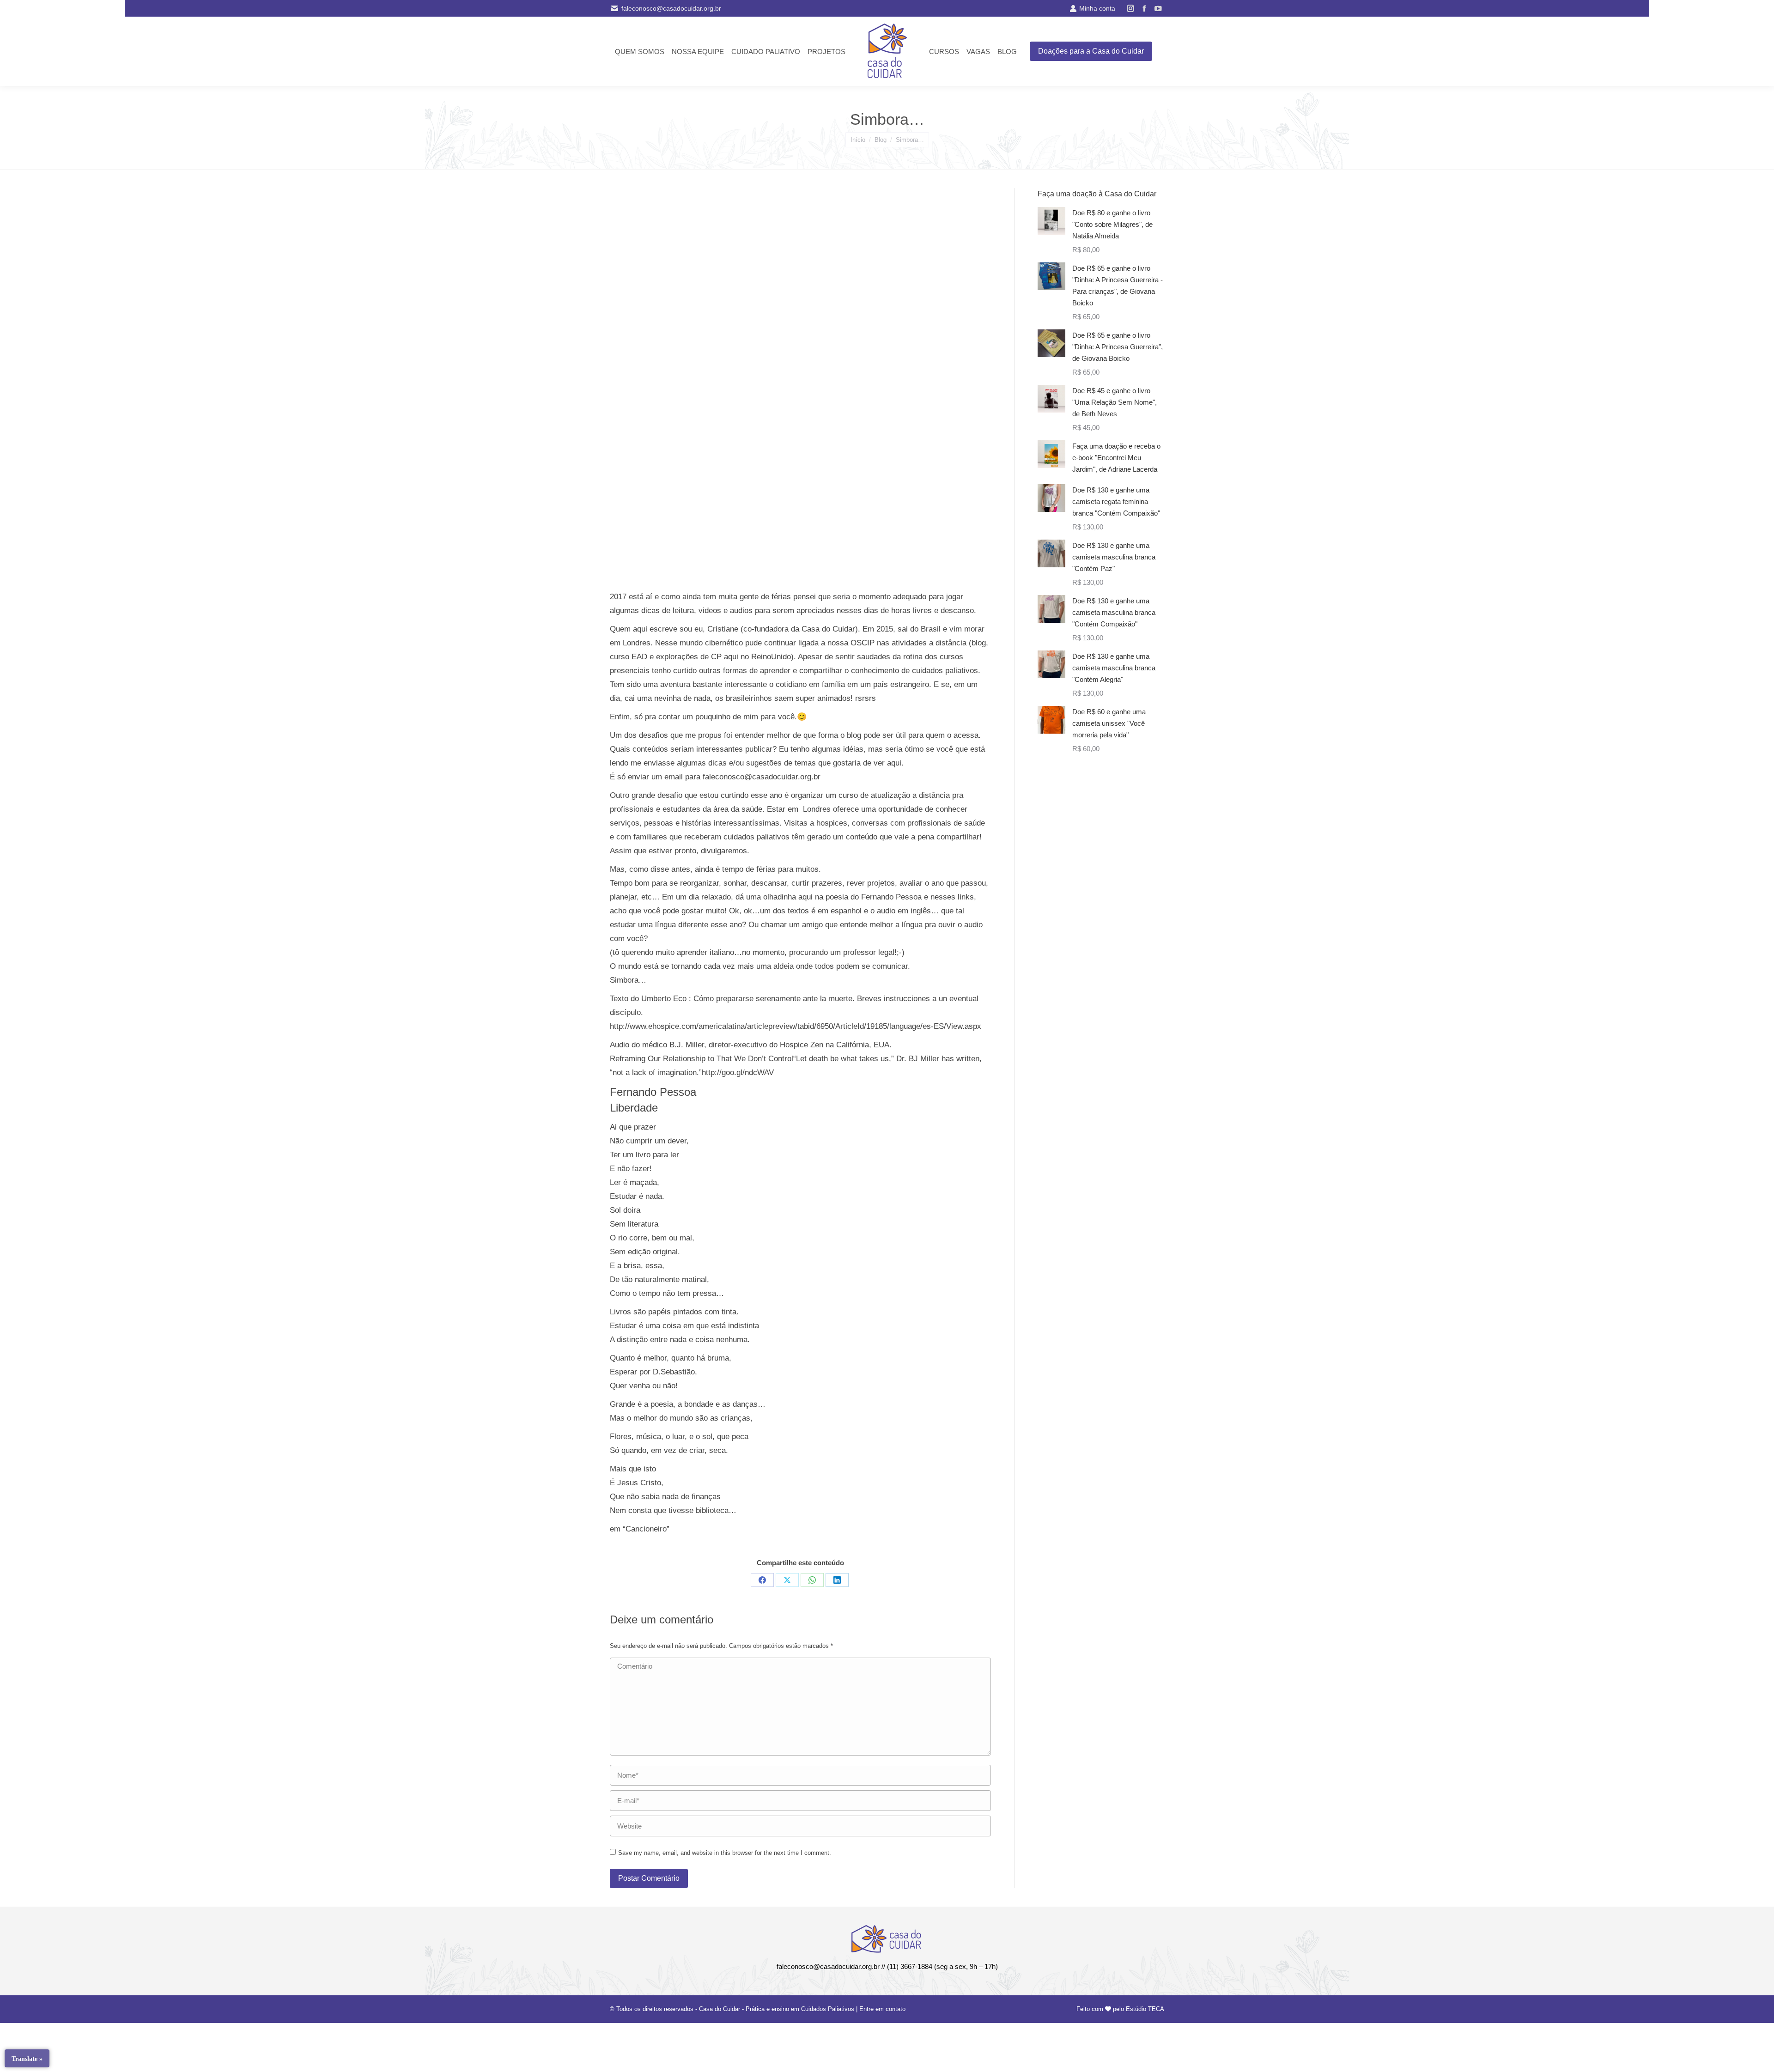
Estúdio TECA (1145, 2009)
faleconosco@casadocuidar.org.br (671, 8)
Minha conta (1097, 8)
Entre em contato (882, 2009)
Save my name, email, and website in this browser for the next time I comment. (725, 1853)
